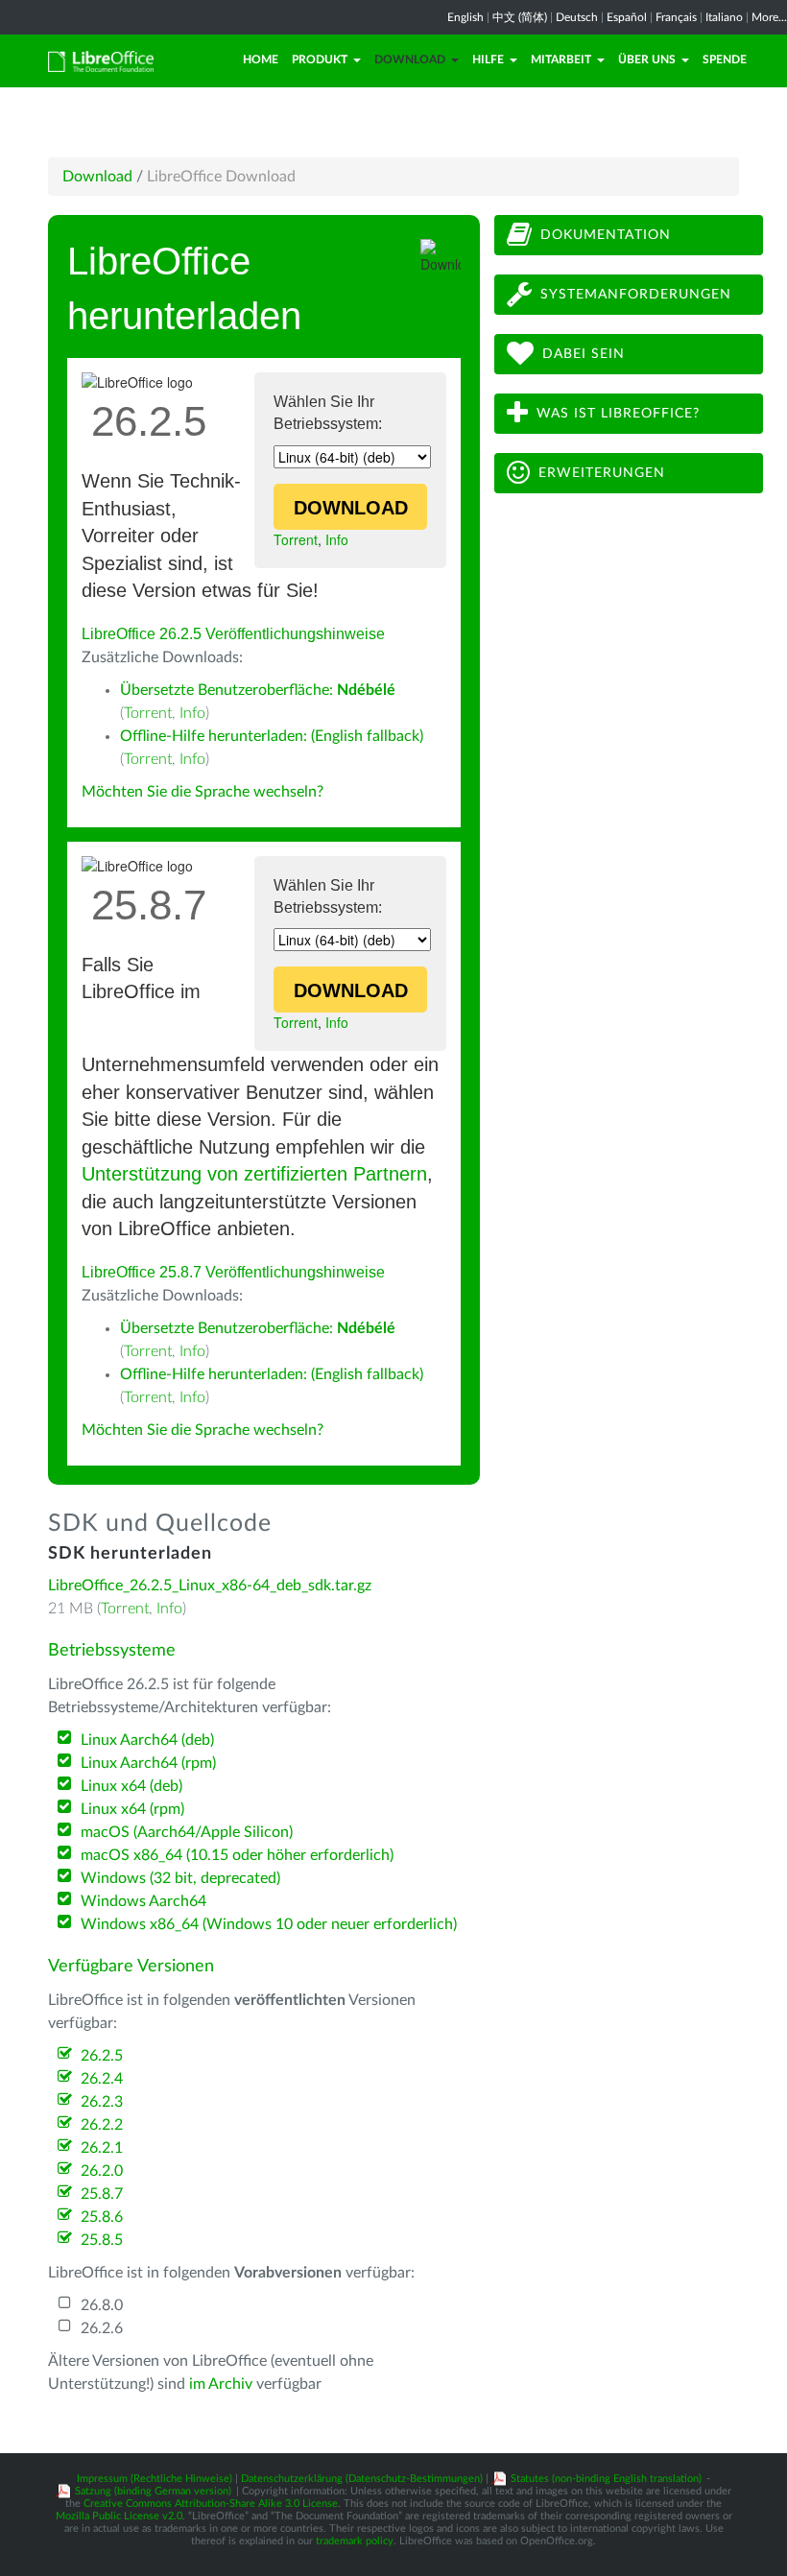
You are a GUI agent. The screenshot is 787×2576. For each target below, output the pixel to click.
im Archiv (221, 2384)
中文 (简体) (520, 17)
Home (261, 60)
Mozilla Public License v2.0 (119, 2516)
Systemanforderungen (636, 295)
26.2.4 (102, 2079)
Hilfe (488, 60)
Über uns (647, 60)
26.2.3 (102, 2102)
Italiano (724, 17)
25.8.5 (102, 2240)
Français (676, 17)
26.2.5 (102, 2056)
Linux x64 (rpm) (132, 1809)
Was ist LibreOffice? (618, 414)
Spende (725, 60)
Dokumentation (606, 235)
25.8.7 (102, 2194)
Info (337, 539)
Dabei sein (584, 354)
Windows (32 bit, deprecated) (180, 1878)
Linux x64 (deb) (131, 1786)
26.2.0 (102, 2171)
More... (769, 17)
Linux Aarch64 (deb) (147, 1740)
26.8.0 (102, 2305)
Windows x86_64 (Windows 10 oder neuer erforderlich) (269, 1924)
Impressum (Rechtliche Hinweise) (155, 2479)
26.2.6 (102, 2328)
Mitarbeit (561, 60)
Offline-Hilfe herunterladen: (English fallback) (272, 736)
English (465, 17)
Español (627, 17)
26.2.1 (102, 2148)
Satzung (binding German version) (153, 2491)
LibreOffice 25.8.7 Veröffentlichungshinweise (233, 1272)
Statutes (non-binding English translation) (606, 2479)
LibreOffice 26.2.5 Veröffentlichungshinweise (233, 634)
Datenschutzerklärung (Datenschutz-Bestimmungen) (362, 2479)
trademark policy (355, 2541)
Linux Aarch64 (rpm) (148, 1763)
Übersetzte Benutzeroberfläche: (258, 690)
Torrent (296, 539)
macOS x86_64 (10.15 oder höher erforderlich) (237, 1855)
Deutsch (577, 17)
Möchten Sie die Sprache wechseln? (203, 792)
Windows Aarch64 (143, 1901)
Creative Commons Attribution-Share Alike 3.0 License (211, 2504)
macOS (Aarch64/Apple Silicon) (187, 1832)
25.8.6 (102, 2217)
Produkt (320, 60)
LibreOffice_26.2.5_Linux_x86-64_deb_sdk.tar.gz (210, 1586)
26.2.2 (102, 2125)
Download (410, 60)
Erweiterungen (602, 473)
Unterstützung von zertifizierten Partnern (254, 1174)
